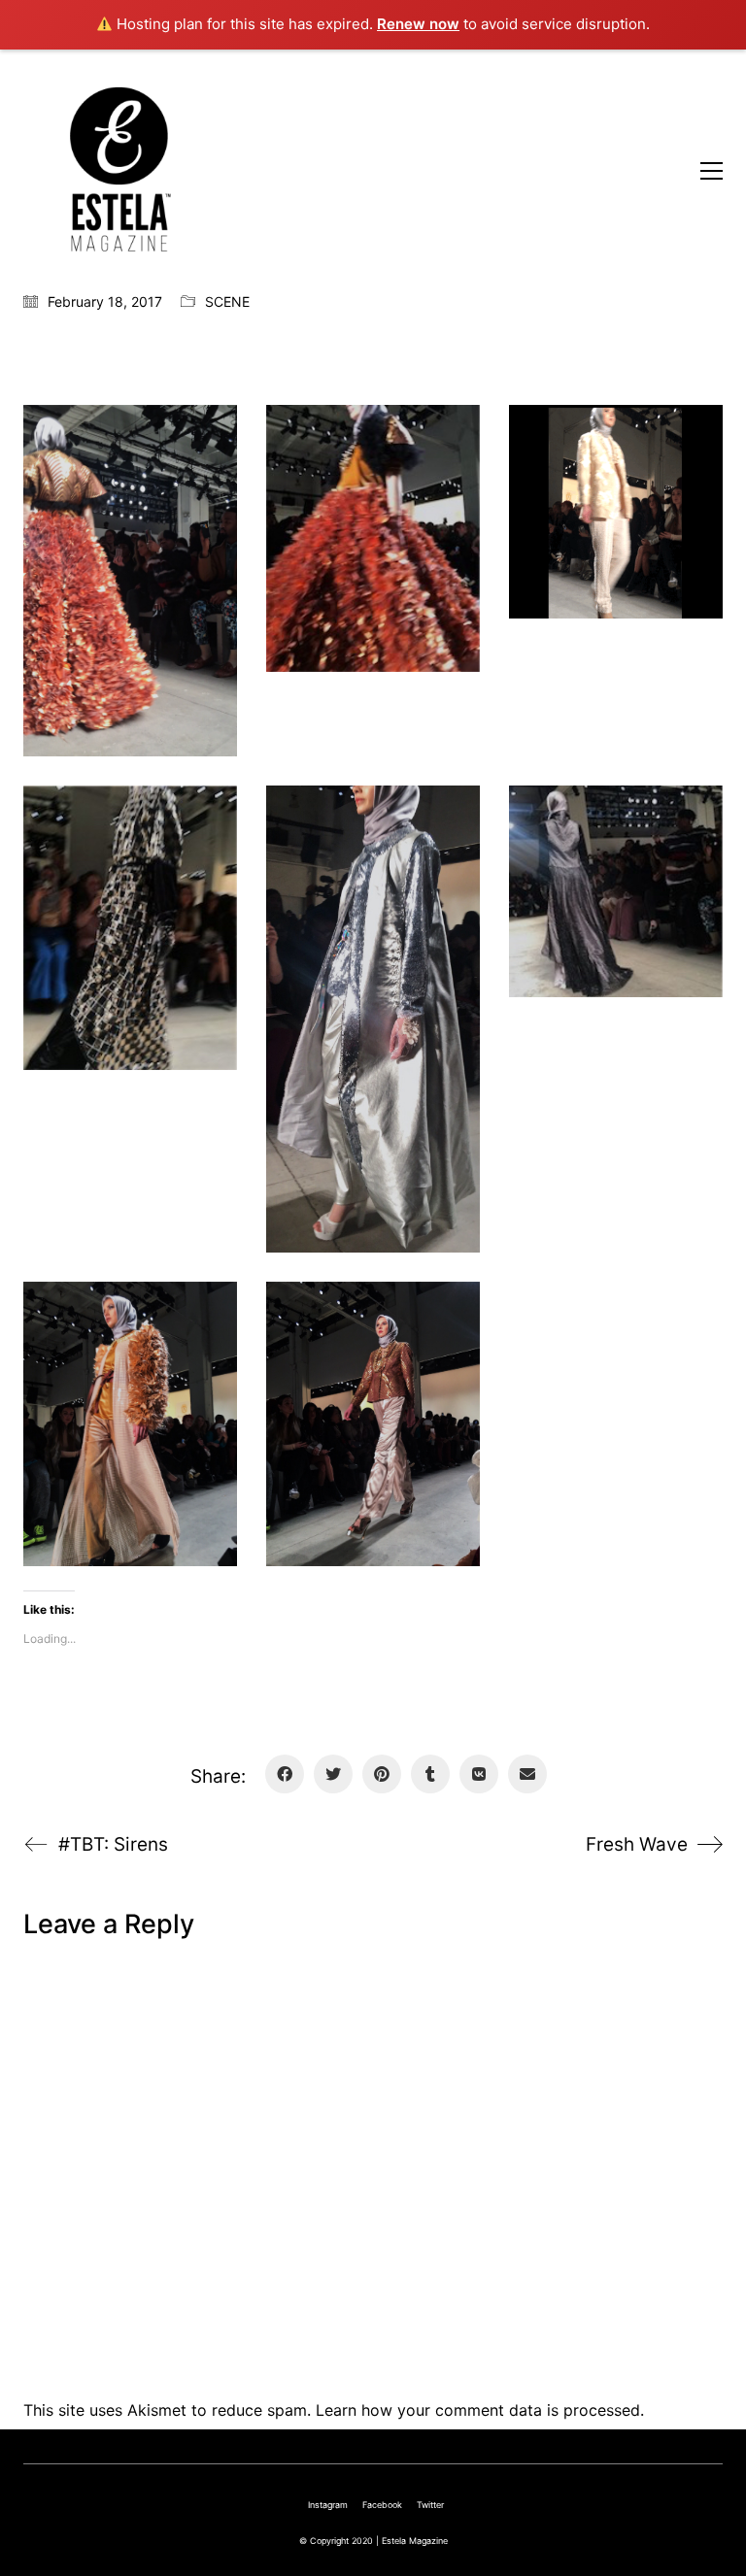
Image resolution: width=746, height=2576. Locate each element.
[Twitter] (333, 1774)
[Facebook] (285, 1774)
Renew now (418, 24)
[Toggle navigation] (712, 171)
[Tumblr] (430, 1774)
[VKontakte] (479, 1774)
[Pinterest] (382, 1774)
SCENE (227, 301)
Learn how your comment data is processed (478, 2410)
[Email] (527, 1774)
